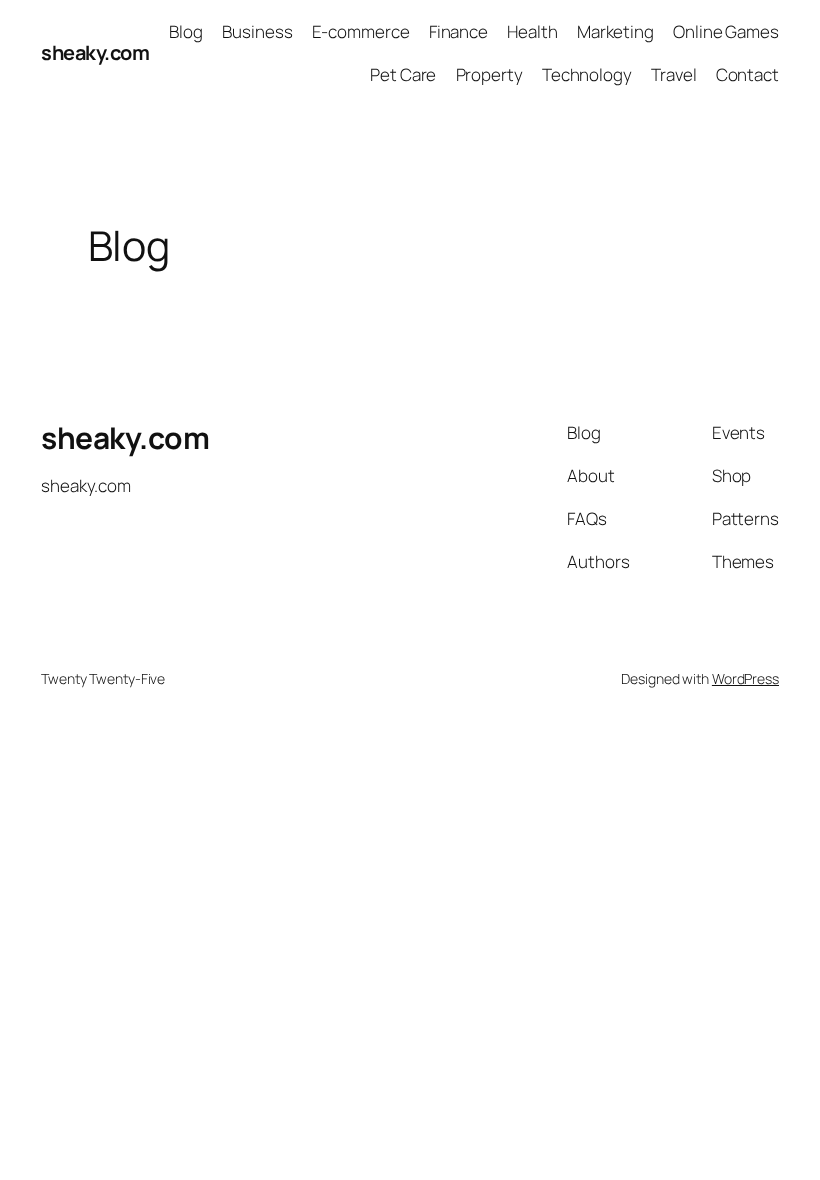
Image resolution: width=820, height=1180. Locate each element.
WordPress (745, 678)
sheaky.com (95, 52)
